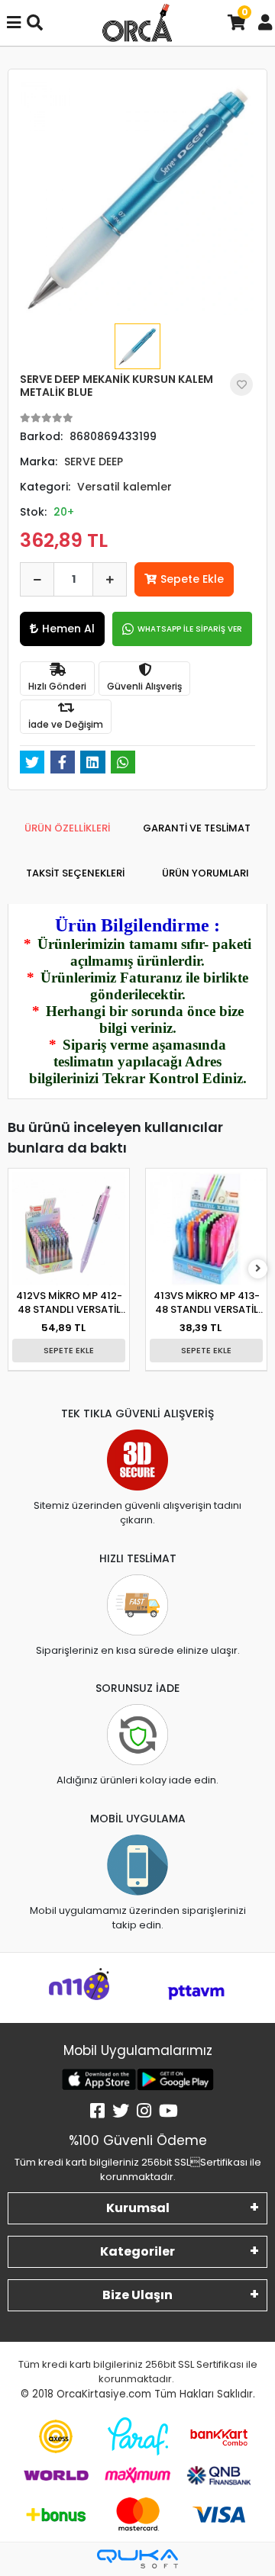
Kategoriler (137, 2251)
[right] (258, 1269)
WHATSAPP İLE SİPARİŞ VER (190, 629)
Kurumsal (138, 2208)
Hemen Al (68, 629)
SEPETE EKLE (69, 1350)
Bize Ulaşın (137, 2295)
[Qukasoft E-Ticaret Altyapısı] (137, 2559)
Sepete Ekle (192, 579)
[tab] (67, 828)
